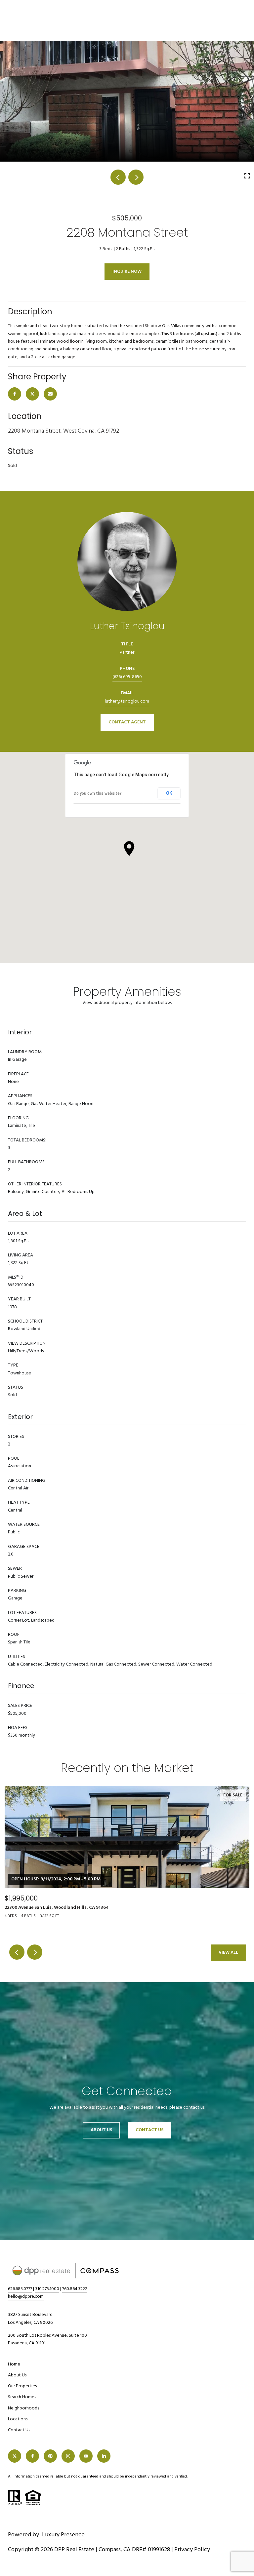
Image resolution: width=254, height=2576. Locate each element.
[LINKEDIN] (104, 2456)
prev (118, 177)
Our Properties (22, 2386)
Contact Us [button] (149, 2130)
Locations (18, 2419)
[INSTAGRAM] (68, 2456)
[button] (129, 849)
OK (169, 793)
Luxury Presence (63, 2535)
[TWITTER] (15, 2456)
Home (14, 2364)
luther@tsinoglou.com (127, 701)
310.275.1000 (47, 2289)
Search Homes (22, 2397)
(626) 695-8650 (127, 677)
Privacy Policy (192, 2550)
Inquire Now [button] (127, 271)
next (136, 177)
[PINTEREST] (50, 2456)
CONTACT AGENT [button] (127, 722)
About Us (101, 2130)
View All (228, 1953)
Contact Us (19, 2430)
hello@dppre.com (26, 2297)
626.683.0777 (20, 2289)
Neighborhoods (23, 2408)
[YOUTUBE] (86, 2456)
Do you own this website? (98, 793)
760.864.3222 (75, 2289)
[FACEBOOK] (32, 2456)
